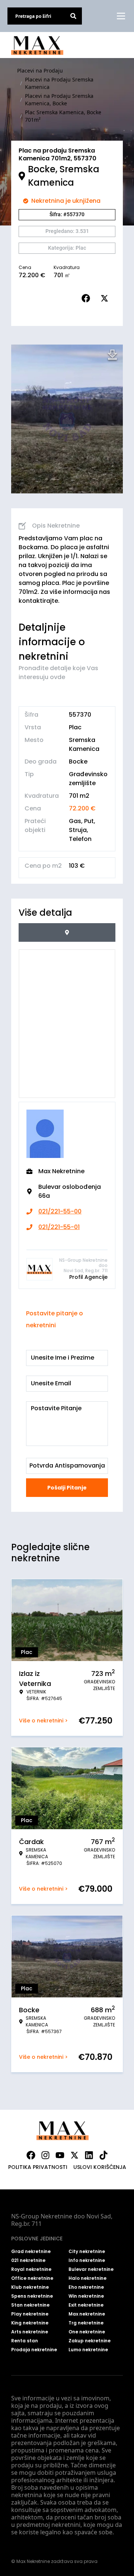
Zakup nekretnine (90, 2341)
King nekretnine (30, 2323)
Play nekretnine (30, 2314)
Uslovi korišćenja (100, 2167)
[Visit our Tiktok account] (103, 2155)
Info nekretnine (87, 2260)
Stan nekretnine (30, 2305)
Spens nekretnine (32, 2296)
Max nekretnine (87, 2314)
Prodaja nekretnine (34, 2350)
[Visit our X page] (74, 2155)
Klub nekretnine (30, 2287)
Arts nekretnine (30, 2332)
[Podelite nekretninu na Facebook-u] (87, 298)
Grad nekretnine (31, 2252)
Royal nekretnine (31, 2269)
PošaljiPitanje (67, 1488)
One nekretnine (87, 2332)
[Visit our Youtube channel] (60, 2155)
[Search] (73, 16)
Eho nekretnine (86, 2287)
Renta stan (25, 2341)
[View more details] (67, 932)
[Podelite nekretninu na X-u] (106, 298)
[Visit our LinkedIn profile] (89, 2155)
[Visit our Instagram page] (45, 2155)
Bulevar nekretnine (91, 2269)
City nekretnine (87, 2252)
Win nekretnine (86, 2296)
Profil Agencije (88, 1277)
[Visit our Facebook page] (31, 2155)
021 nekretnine (28, 2260)
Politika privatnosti (38, 2167)
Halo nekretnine (87, 2278)
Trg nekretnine (86, 2323)
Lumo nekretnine (88, 2350)
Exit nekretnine (86, 2305)
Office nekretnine (32, 2278)
